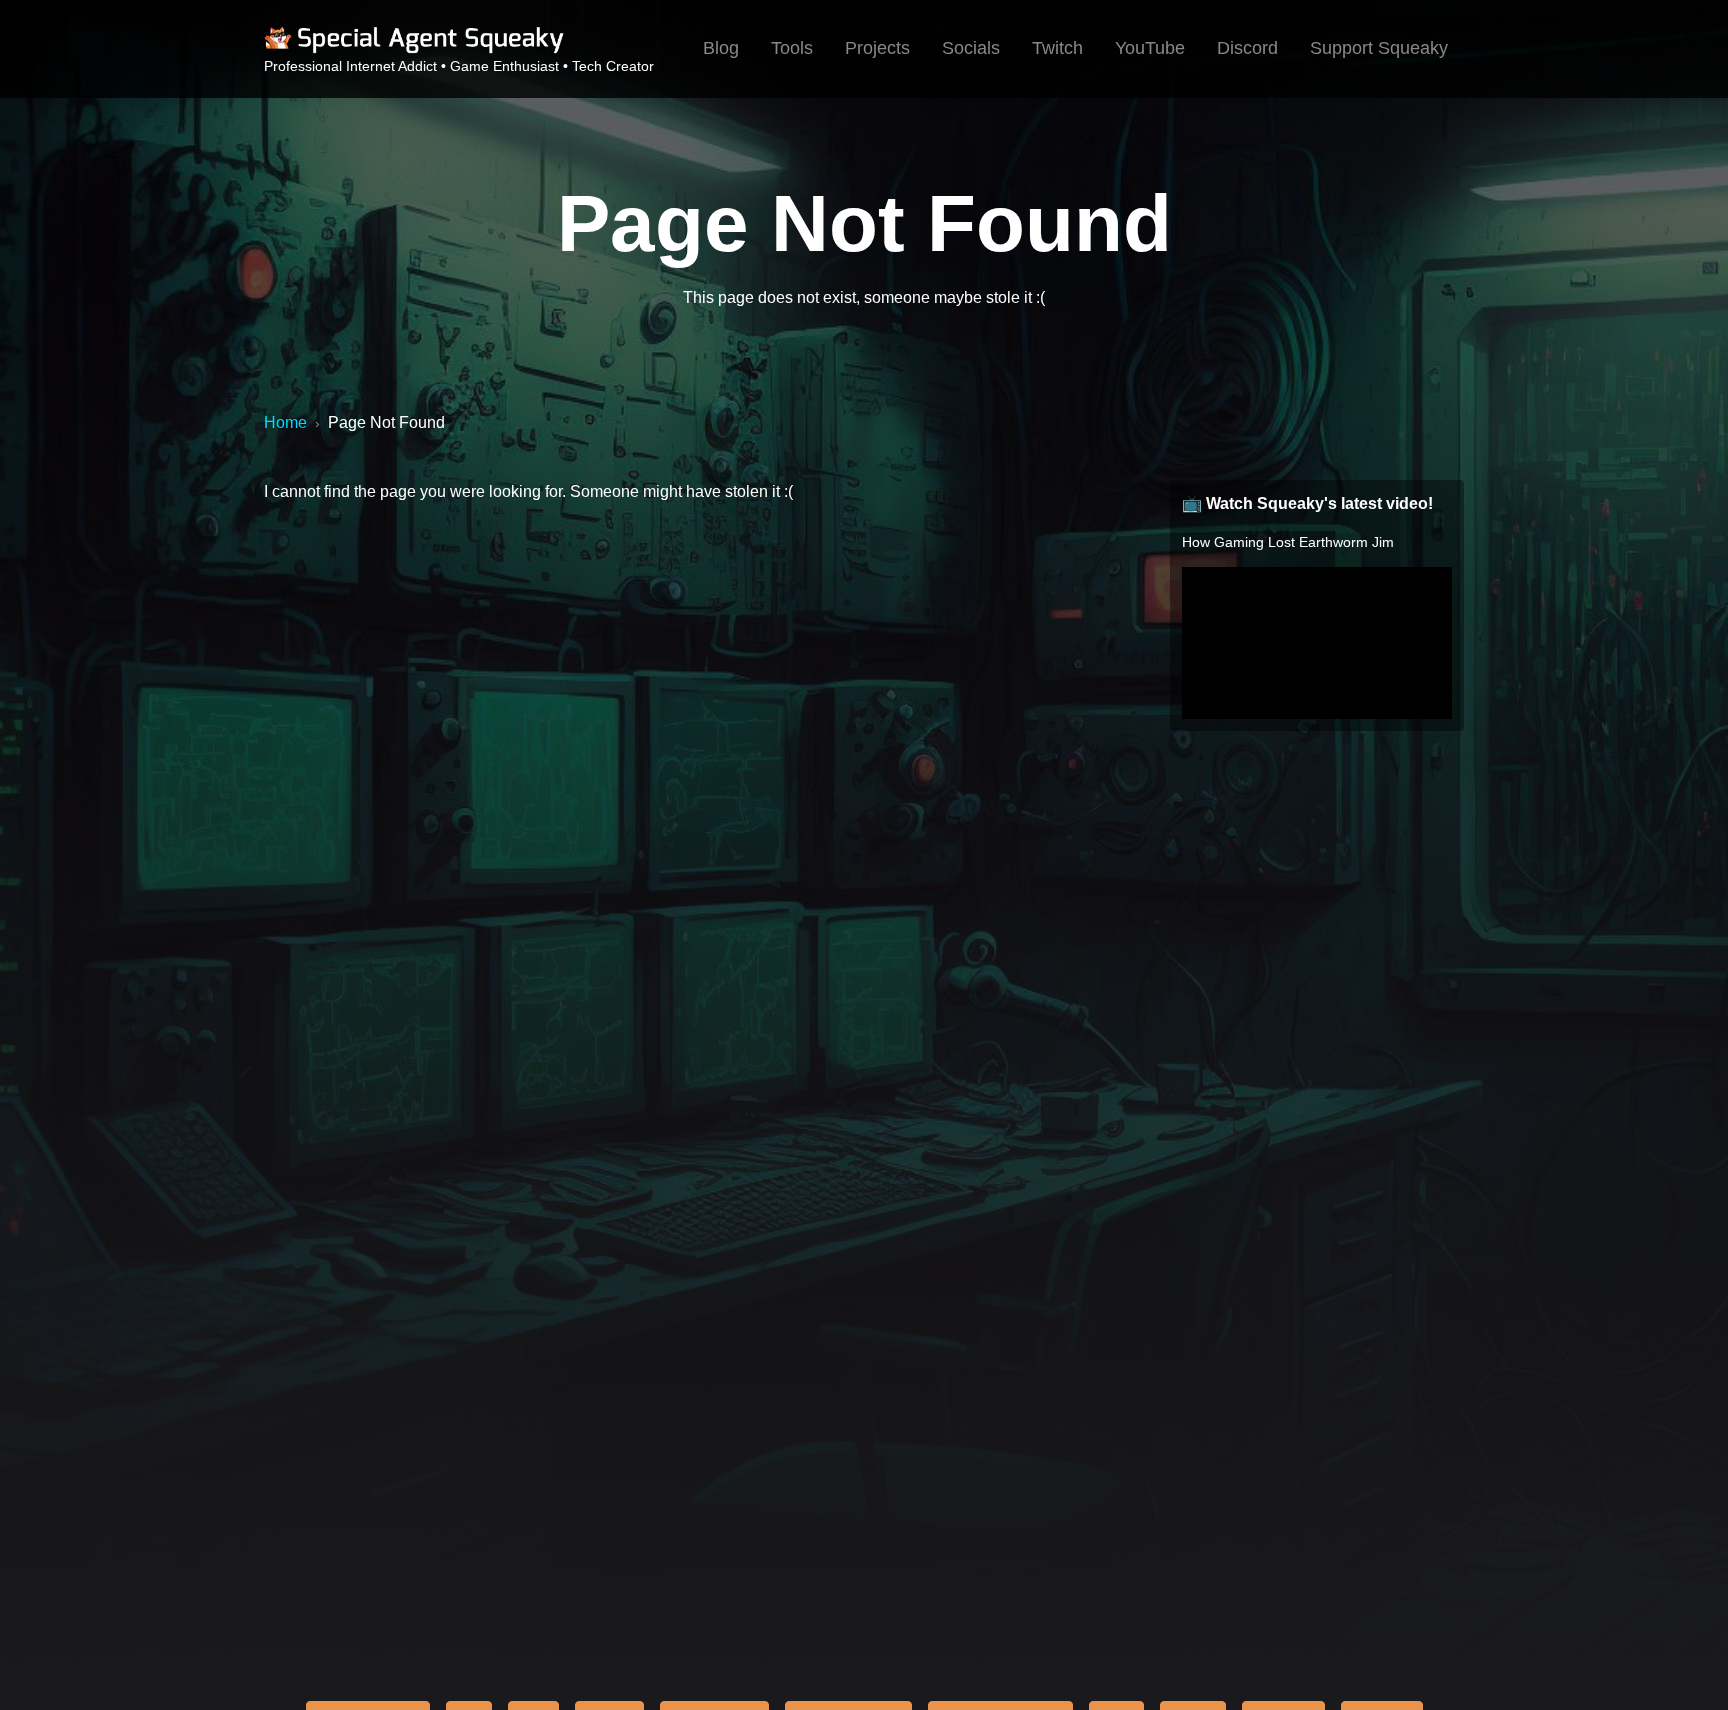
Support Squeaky (1379, 48)
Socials (971, 48)
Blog (721, 48)
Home (285, 422)
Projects (877, 48)
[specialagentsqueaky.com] (414, 50)
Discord (1247, 48)
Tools (792, 48)
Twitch (1057, 48)
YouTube (1150, 48)
